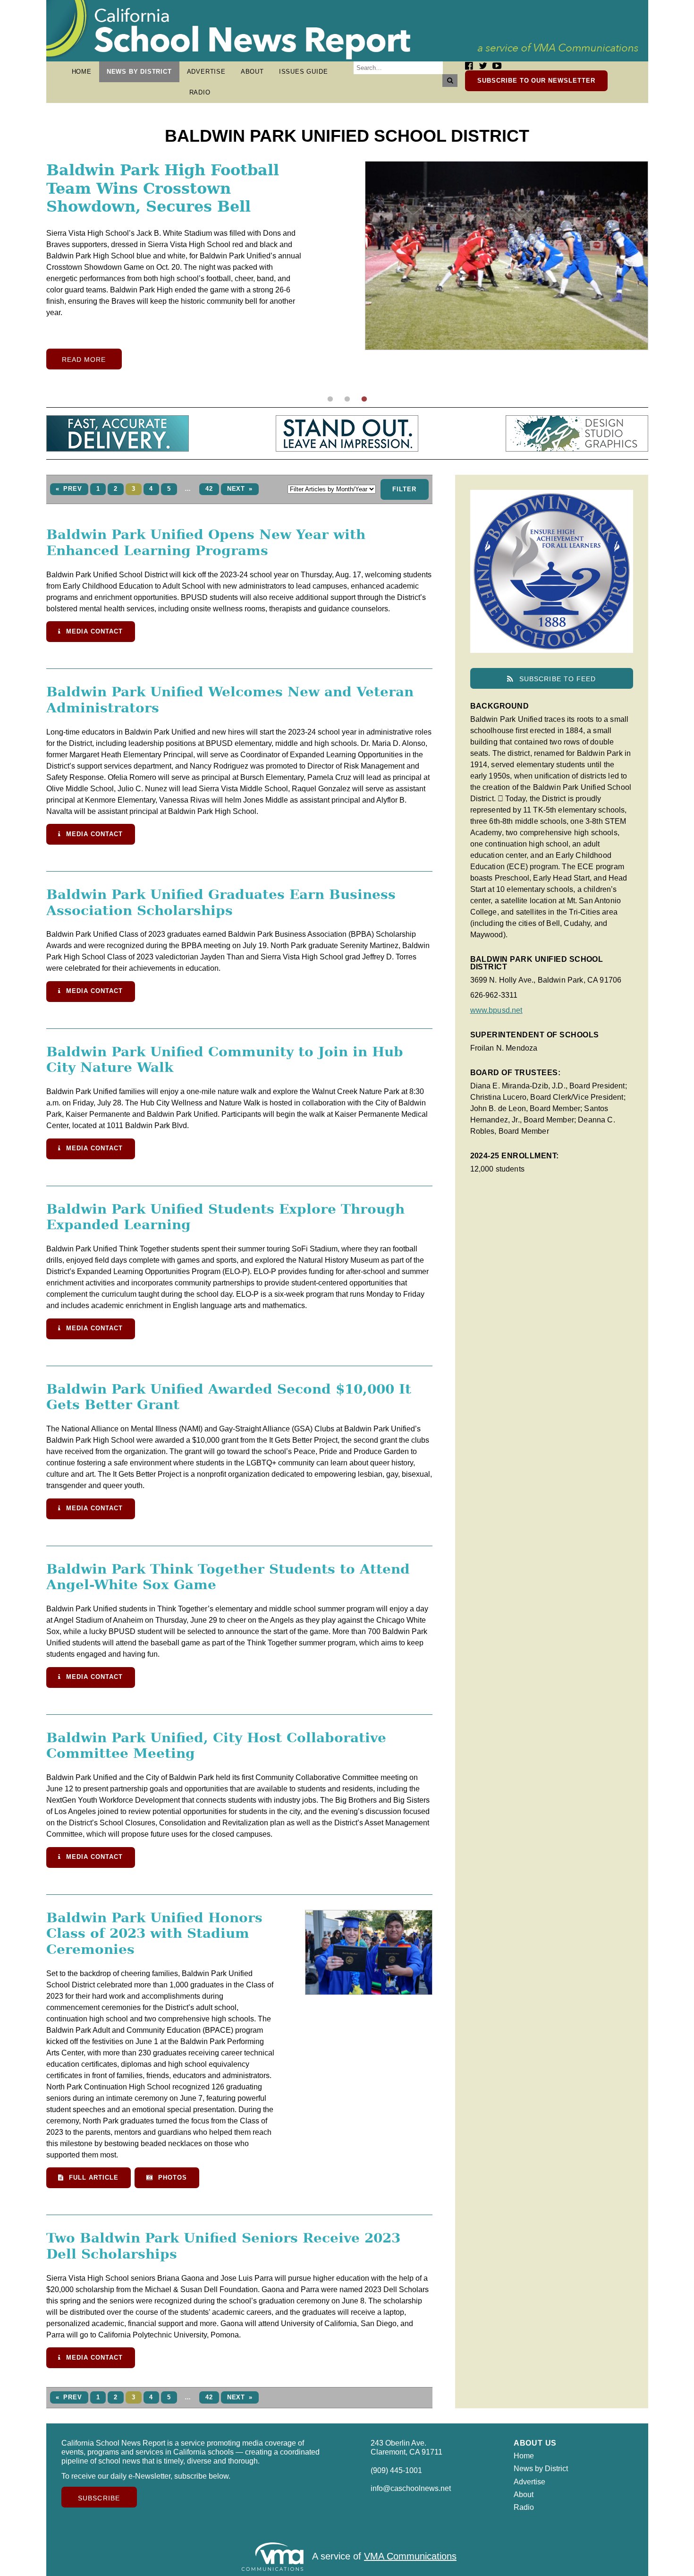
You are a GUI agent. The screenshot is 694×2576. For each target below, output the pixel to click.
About (252, 72)
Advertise (206, 72)
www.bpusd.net (496, 1010)
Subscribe (99, 2498)
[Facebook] (469, 66)
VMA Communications (410, 2556)
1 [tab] (330, 399)
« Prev (69, 489)
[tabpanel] (347, 277)
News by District (139, 72)
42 (209, 489)
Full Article (92, 2178)
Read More (84, 382)
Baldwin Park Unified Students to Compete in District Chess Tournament (159, 188)
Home (82, 72)
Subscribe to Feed (556, 679)
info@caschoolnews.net (411, 2488)
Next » (240, 489)
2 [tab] (347, 399)
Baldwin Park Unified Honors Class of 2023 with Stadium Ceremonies (154, 1934)
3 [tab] (364, 399)
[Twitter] (483, 66)
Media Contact (93, 631)
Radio (200, 92)
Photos (171, 2178)
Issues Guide (304, 72)
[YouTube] (497, 66)
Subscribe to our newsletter (536, 81)
